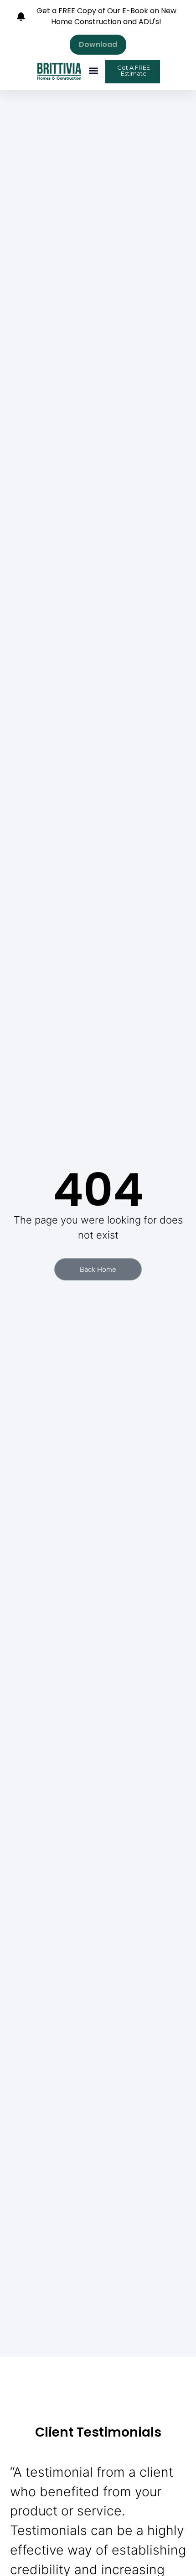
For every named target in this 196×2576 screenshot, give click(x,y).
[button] (94, 71)
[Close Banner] (187, 10)
